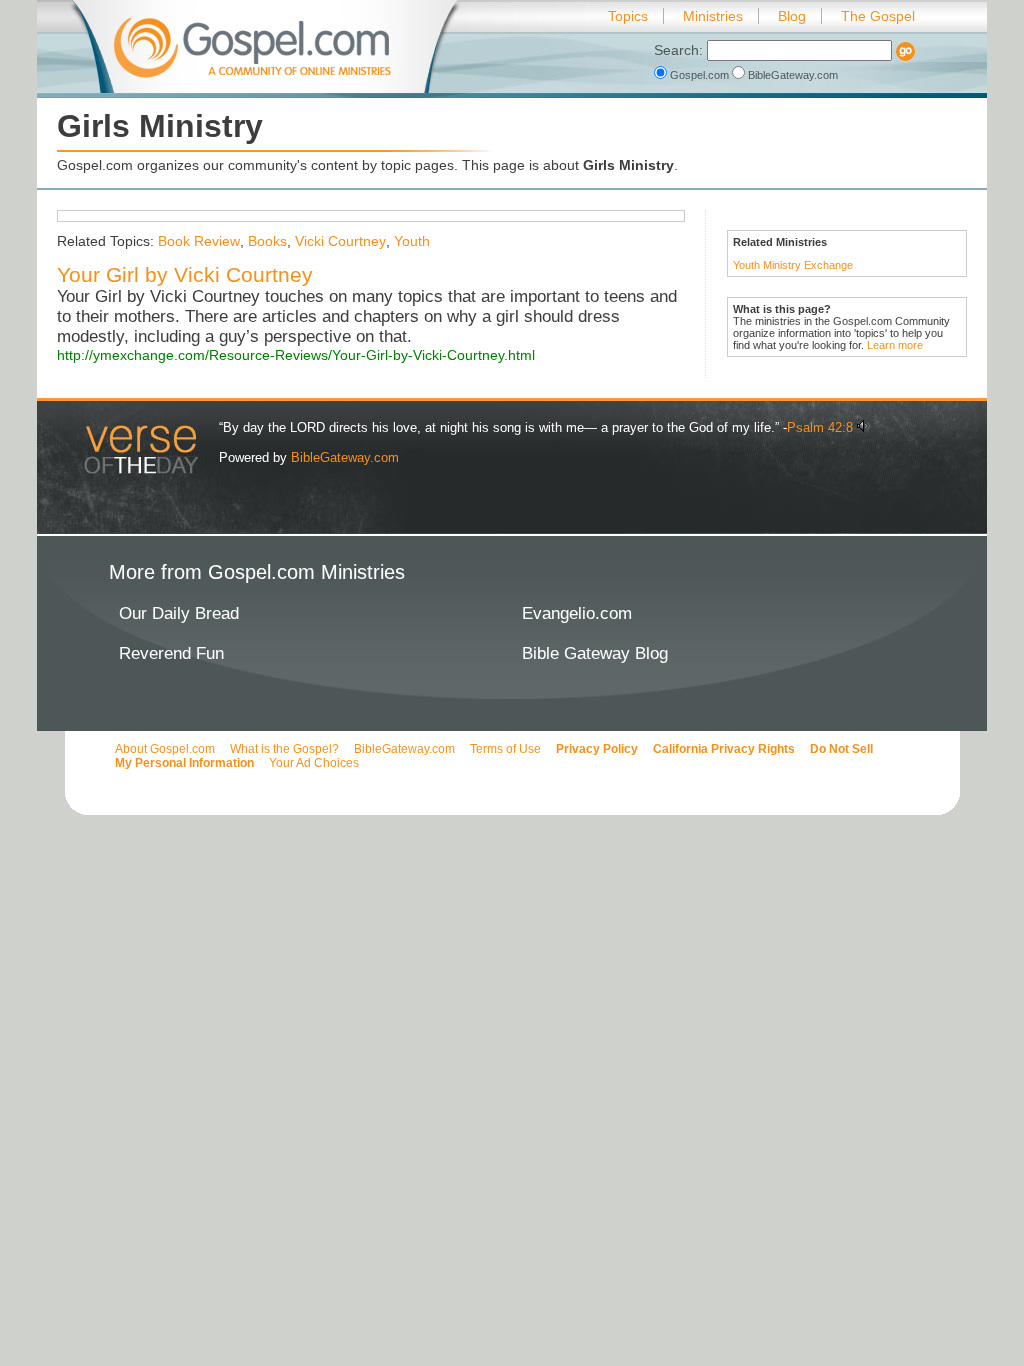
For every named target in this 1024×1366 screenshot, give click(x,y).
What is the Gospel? (284, 749)
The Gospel (878, 16)
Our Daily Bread (179, 613)
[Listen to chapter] (863, 427)
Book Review (199, 241)
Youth (412, 241)
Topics (628, 16)
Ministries (713, 16)
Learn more (895, 345)
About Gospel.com (165, 749)
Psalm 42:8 (820, 427)
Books (267, 241)
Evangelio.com (577, 613)
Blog (792, 16)
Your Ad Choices (314, 763)
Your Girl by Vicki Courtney (185, 274)
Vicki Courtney (340, 241)
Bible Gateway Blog (595, 653)
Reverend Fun (171, 653)
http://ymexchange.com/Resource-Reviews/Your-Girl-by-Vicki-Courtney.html (296, 355)
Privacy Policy (597, 749)
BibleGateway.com (791, 75)
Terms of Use (505, 749)
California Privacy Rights (724, 749)
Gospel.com (699, 75)
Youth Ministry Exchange (793, 265)
